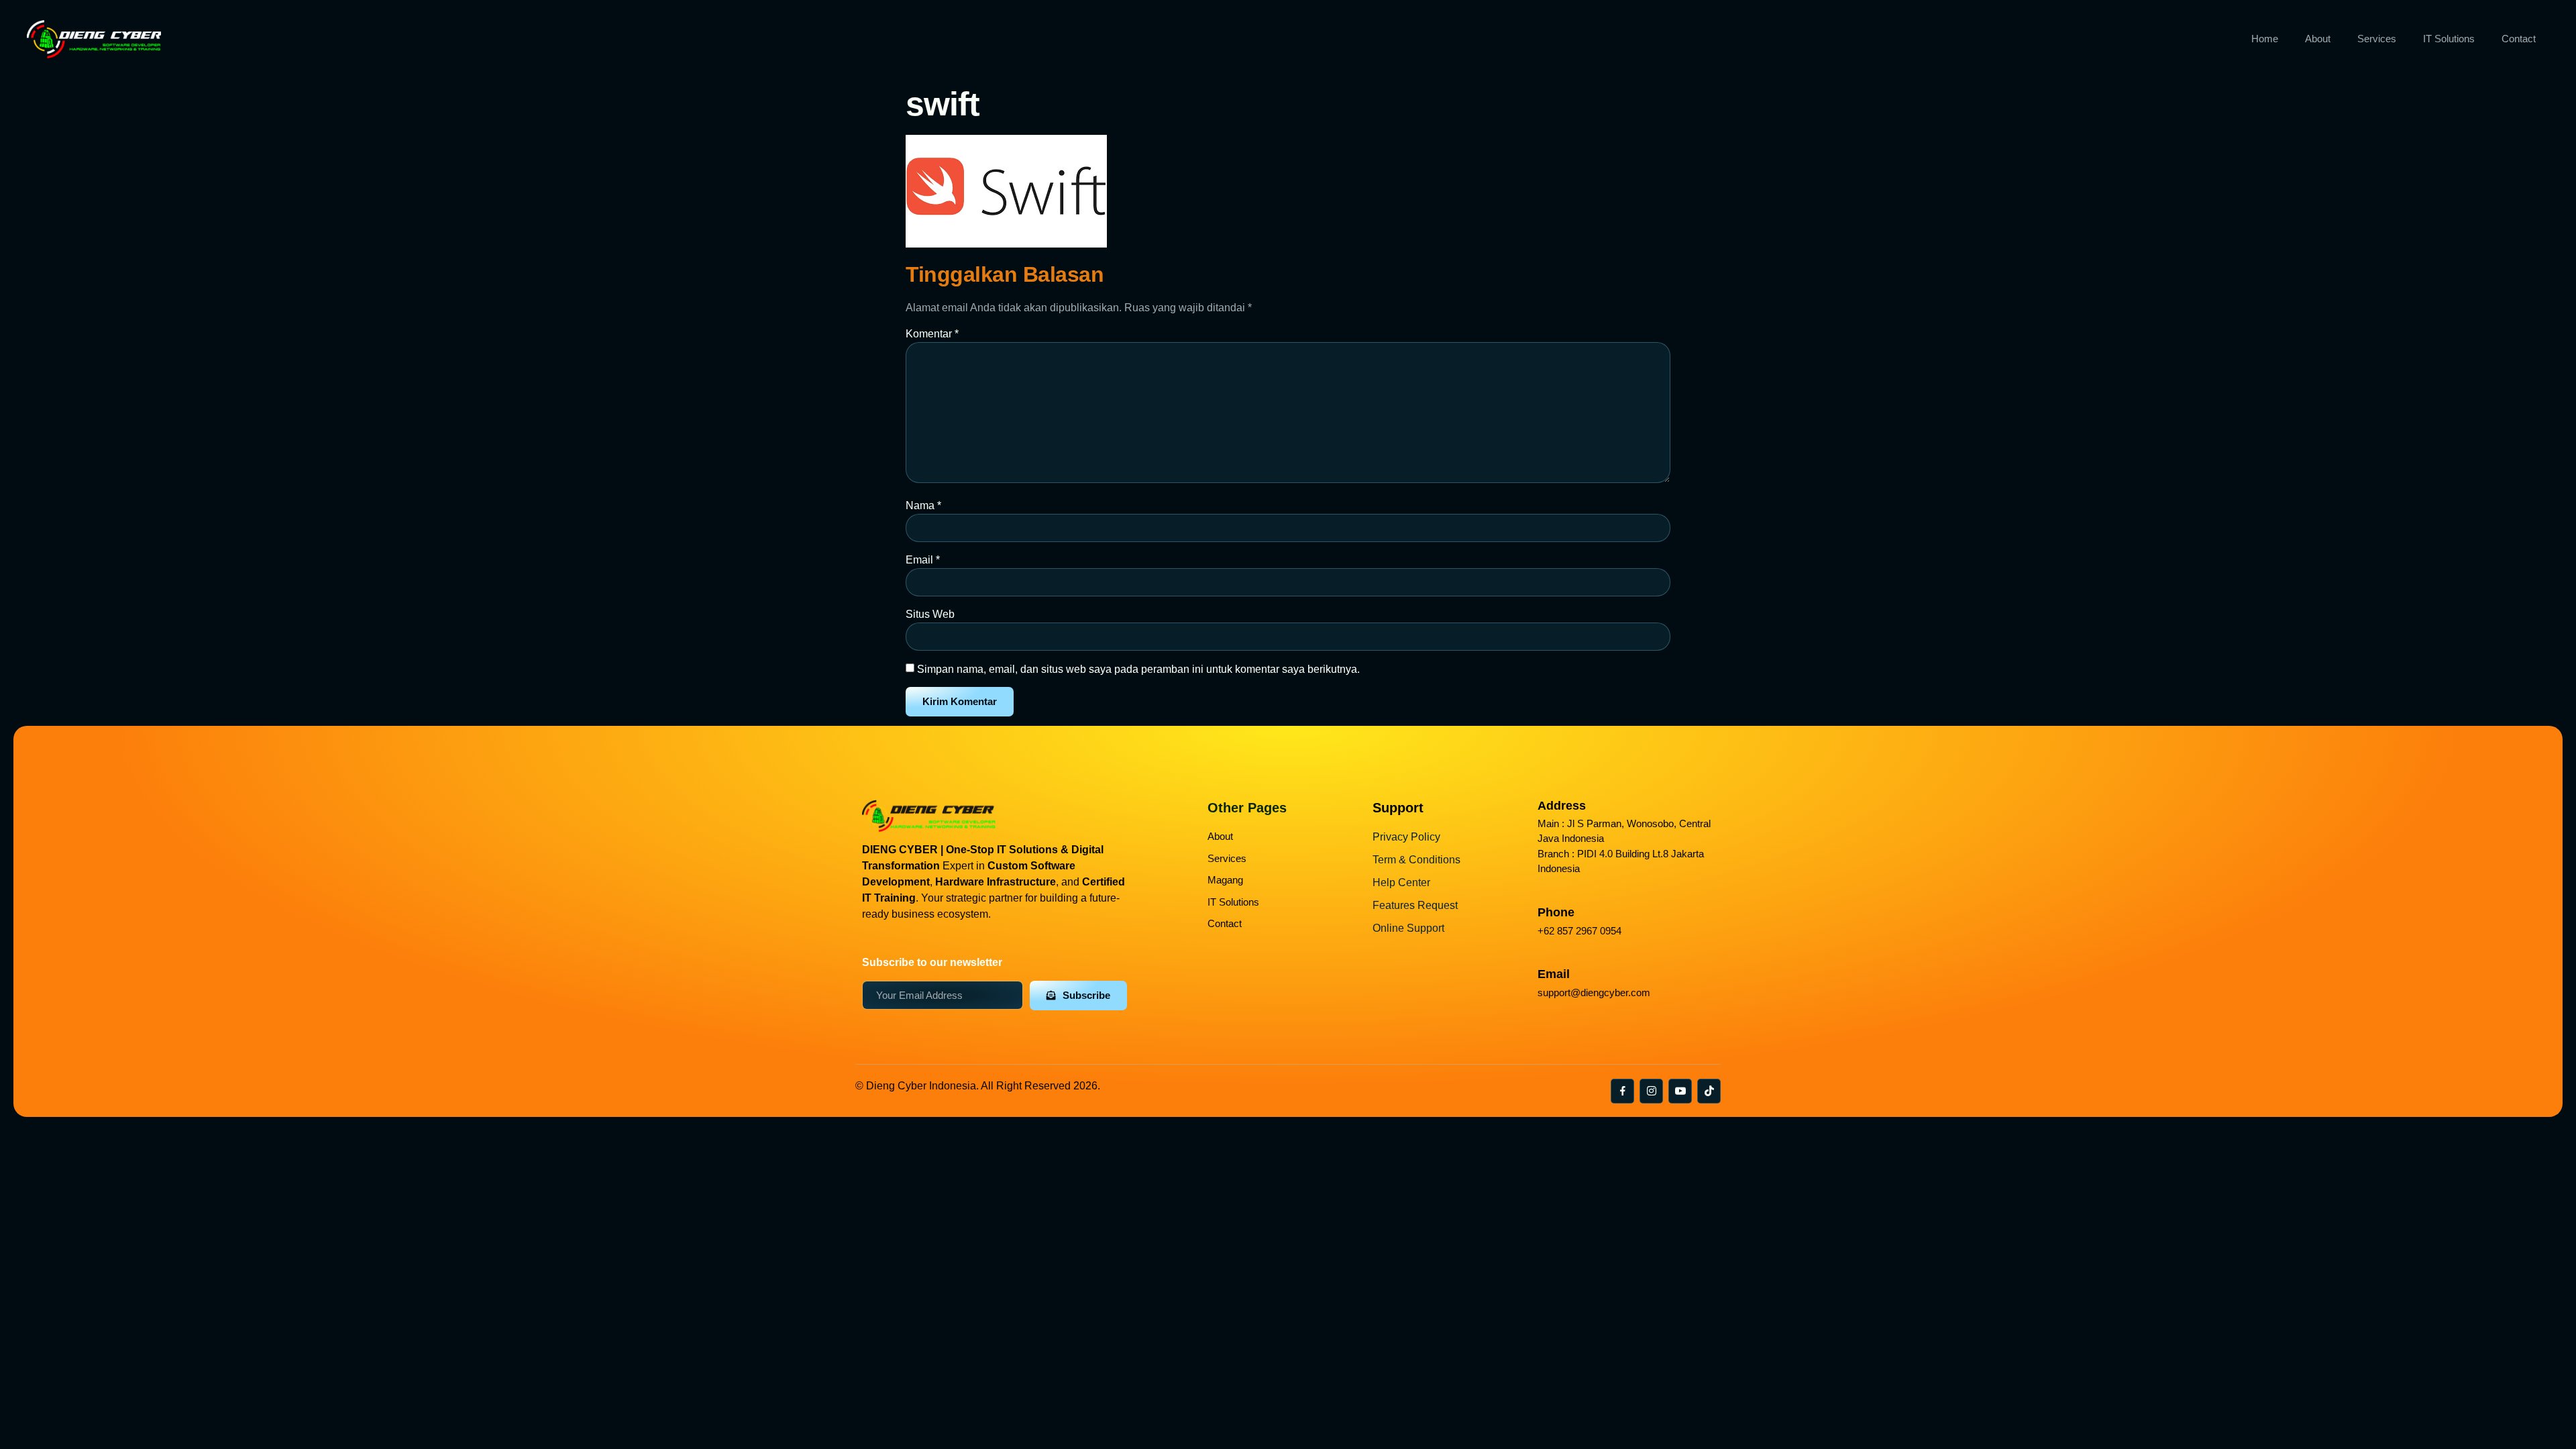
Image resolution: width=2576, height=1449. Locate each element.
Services (2377, 39)
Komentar (932, 334)
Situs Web (930, 614)
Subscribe (1086, 995)
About (2318, 39)
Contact (2519, 39)
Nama (923, 505)
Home (2265, 39)
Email (923, 560)
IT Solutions (2449, 39)
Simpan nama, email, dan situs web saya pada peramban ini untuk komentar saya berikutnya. (1138, 669)
